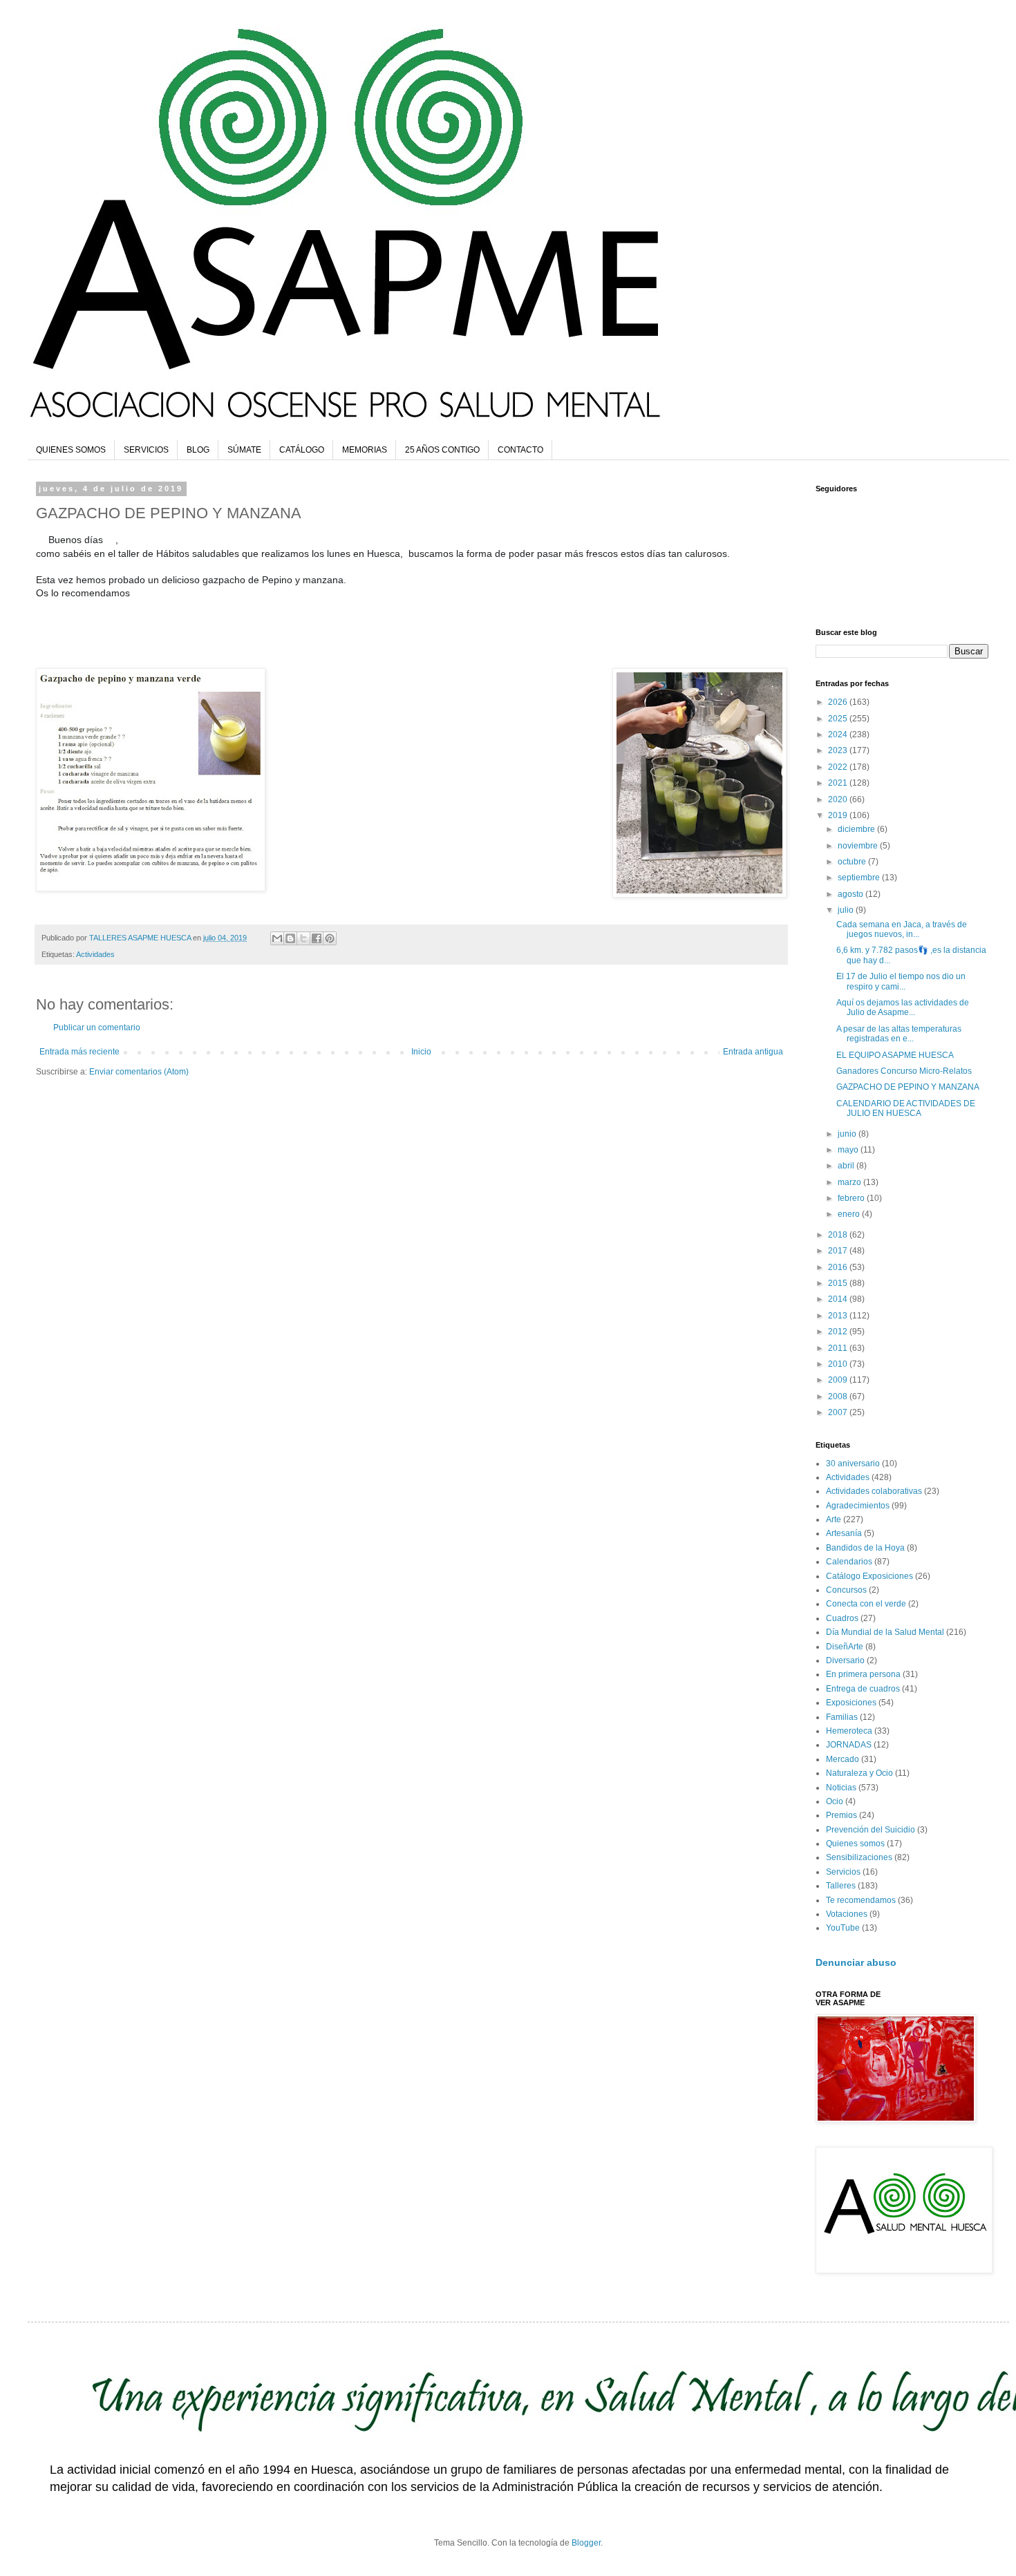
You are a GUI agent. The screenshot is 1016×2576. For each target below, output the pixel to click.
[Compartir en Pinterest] (330, 938)
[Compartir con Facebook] (317, 938)
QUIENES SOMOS (71, 450)
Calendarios (849, 1562)
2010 (839, 1364)
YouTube (843, 1928)
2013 (839, 1316)
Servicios (843, 1872)
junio (848, 1134)
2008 (839, 1396)
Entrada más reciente (79, 1052)
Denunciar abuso (856, 1962)
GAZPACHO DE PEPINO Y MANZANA (908, 1087)
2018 (839, 1235)
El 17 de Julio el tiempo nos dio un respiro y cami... (901, 981)
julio (847, 910)
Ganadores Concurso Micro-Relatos (904, 1071)
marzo (850, 1182)
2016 (839, 1267)
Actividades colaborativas (874, 1491)
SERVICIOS (146, 450)
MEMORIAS (365, 450)
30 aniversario (853, 1464)
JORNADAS (849, 1745)
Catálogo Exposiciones (869, 1576)
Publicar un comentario (97, 1027)
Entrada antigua (753, 1052)
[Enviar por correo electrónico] (277, 938)
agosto (852, 894)
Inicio (421, 1052)
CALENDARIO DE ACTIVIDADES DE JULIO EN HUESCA (906, 1108)
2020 (839, 799)
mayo (849, 1150)
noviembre (859, 846)
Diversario (845, 1660)
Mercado (843, 1759)
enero (850, 1214)
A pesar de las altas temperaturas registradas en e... (899, 1034)
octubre (853, 862)
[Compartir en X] (303, 938)
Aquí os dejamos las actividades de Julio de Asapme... (903, 1007)
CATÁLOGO (302, 450)
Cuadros (842, 1618)
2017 (839, 1251)
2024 (839, 735)
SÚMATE (244, 450)
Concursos (846, 1590)
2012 (839, 1332)
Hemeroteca (849, 1731)
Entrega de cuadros (863, 1689)
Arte (834, 1519)
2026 (839, 702)
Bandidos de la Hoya (865, 1548)
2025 (839, 719)
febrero (852, 1198)
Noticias (841, 1788)
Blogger (586, 2543)
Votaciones (847, 1914)
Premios (841, 1815)
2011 (839, 1348)
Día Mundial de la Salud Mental (885, 1632)
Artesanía (844, 1533)
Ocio (835, 1801)
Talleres (841, 1886)
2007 (839, 1412)
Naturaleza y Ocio (859, 1773)
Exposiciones (851, 1703)
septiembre (860, 878)
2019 (839, 815)
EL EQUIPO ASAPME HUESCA (895, 1055)
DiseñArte (845, 1647)
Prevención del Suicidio (871, 1830)
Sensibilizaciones (859, 1857)
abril (847, 1166)
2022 (839, 767)
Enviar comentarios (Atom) (139, 1072)
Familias (842, 1717)
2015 (839, 1283)
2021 (839, 783)
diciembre (857, 829)
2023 (839, 750)
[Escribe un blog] (290, 938)
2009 (839, 1380)
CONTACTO (520, 450)
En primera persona (863, 1674)
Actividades (95, 954)
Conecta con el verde (866, 1604)
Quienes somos (855, 1844)
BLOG (198, 450)
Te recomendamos (861, 1900)
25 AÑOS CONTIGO (442, 450)
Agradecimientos (858, 1506)
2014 (839, 1299)
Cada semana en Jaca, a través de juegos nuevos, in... (902, 929)
